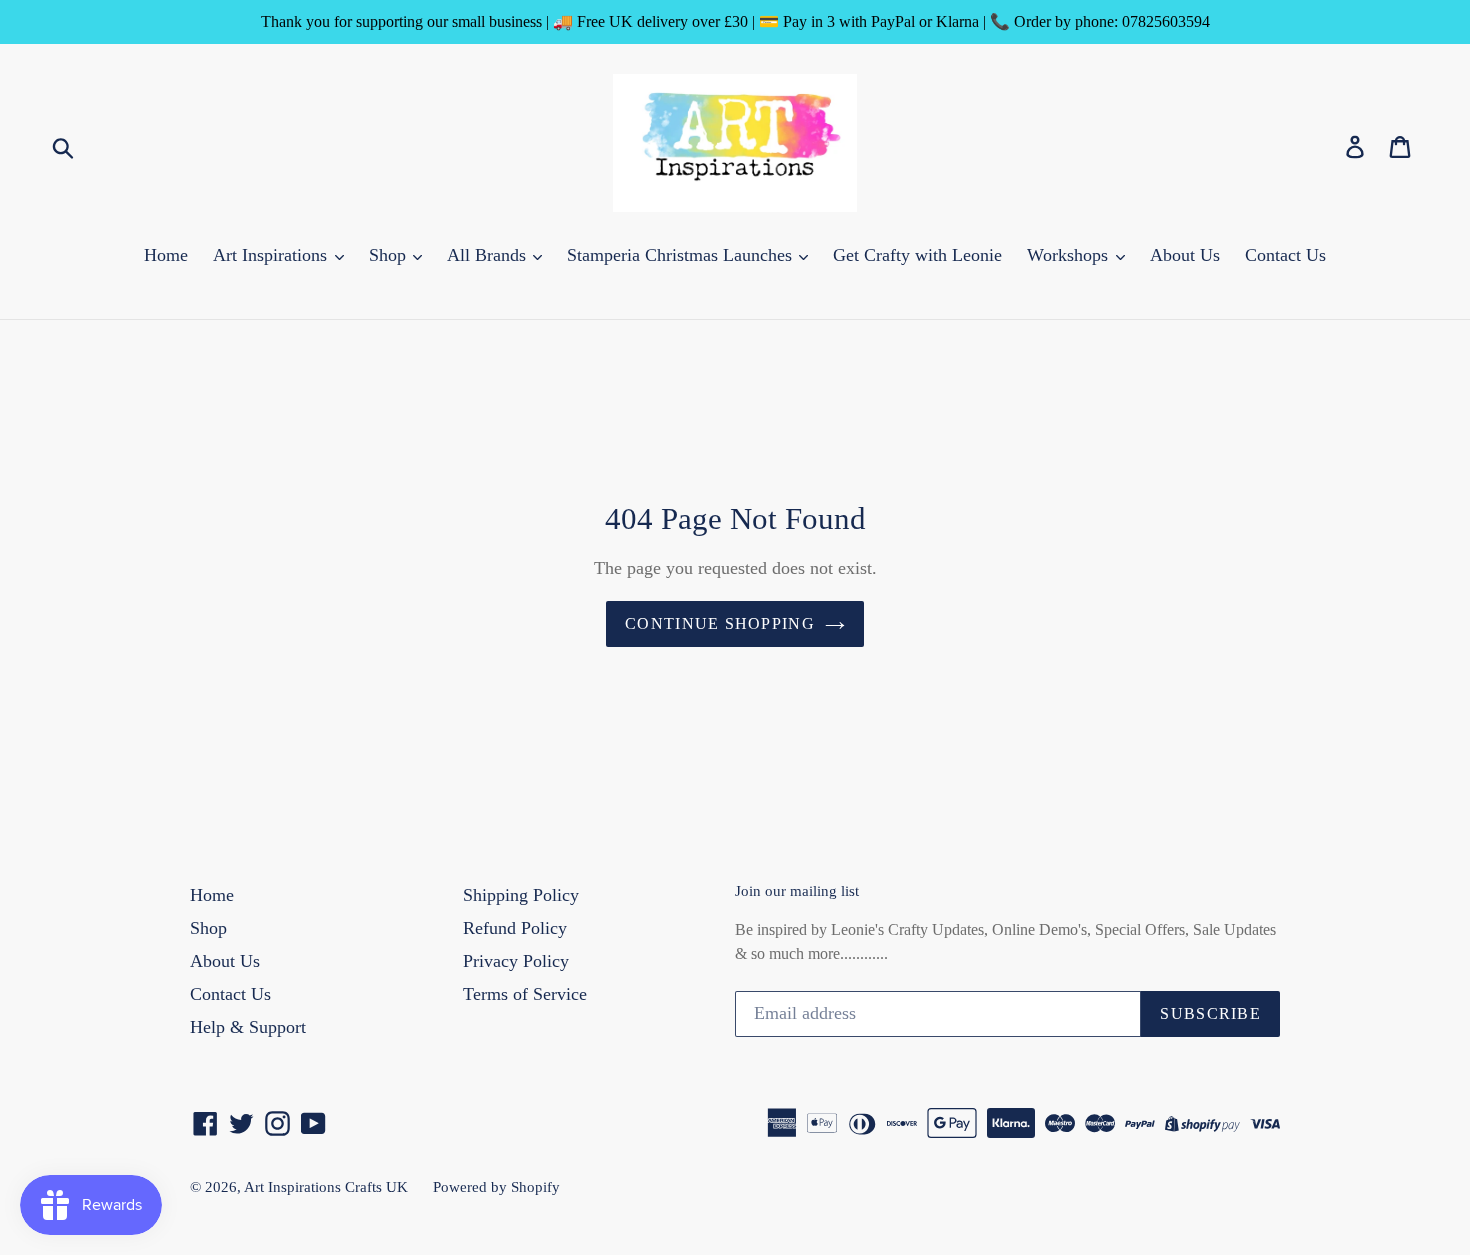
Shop (390, 255)
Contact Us (1285, 255)
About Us (1185, 255)
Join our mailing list (797, 891)
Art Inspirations (272, 255)
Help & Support (248, 1027)
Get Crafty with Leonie (917, 255)
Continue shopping (720, 623)
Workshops (1070, 255)
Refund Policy (515, 928)
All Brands (489, 255)
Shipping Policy (521, 895)
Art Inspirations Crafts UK (326, 1187)
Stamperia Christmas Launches (682, 255)
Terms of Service (525, 994)
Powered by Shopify (496, 1187)
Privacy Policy (516, 961)
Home (166, 255)
